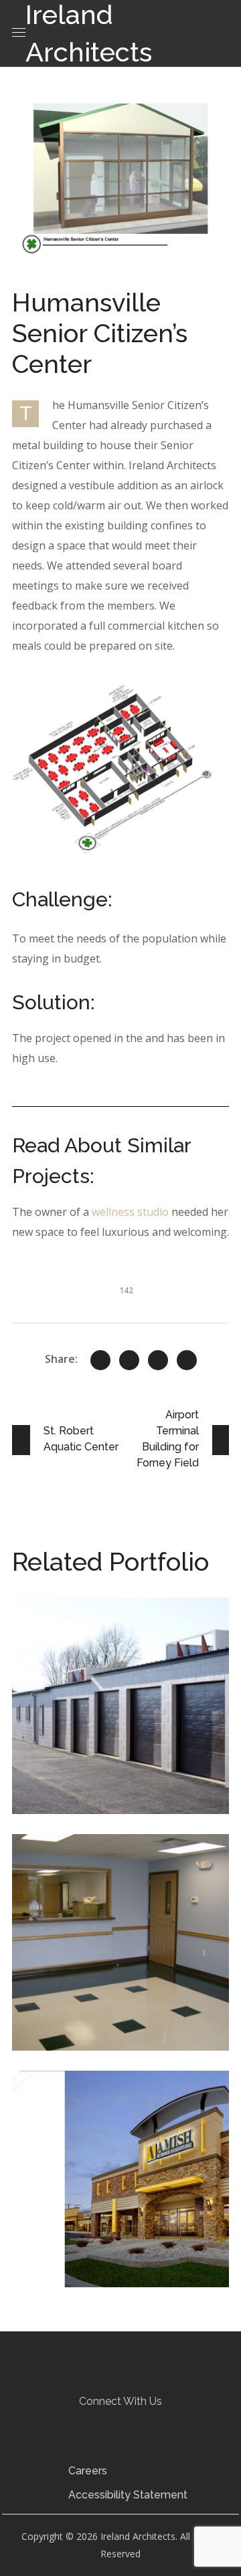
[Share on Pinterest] (158, 1360)
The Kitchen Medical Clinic (118, 1877)
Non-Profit (125, 1906)
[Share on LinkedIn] (187, 1360)
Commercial (65, 1669)
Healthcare (64, 1906)
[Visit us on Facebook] (95, 2423)
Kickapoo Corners (106, 2104)
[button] (95, 2424)
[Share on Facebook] (129, 1360)
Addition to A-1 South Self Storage (120, 1640)
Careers (88, 2471)
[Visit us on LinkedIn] (120, 2423)
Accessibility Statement (128, 2495)
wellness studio (130, 1212)
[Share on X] (100, 1360)
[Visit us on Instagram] (145, 2423)
